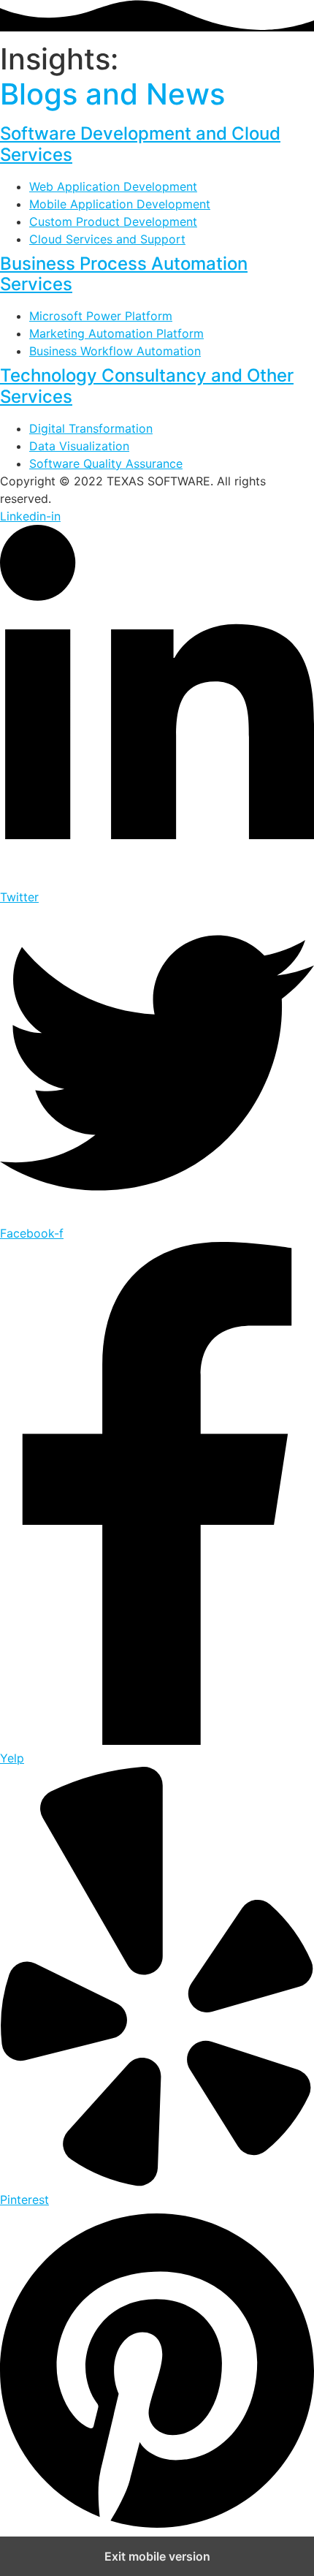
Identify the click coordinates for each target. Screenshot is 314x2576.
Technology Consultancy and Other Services (147, 386)
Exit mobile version (157, 2556)
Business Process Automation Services (124, 274)
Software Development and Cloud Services (140, 144)
